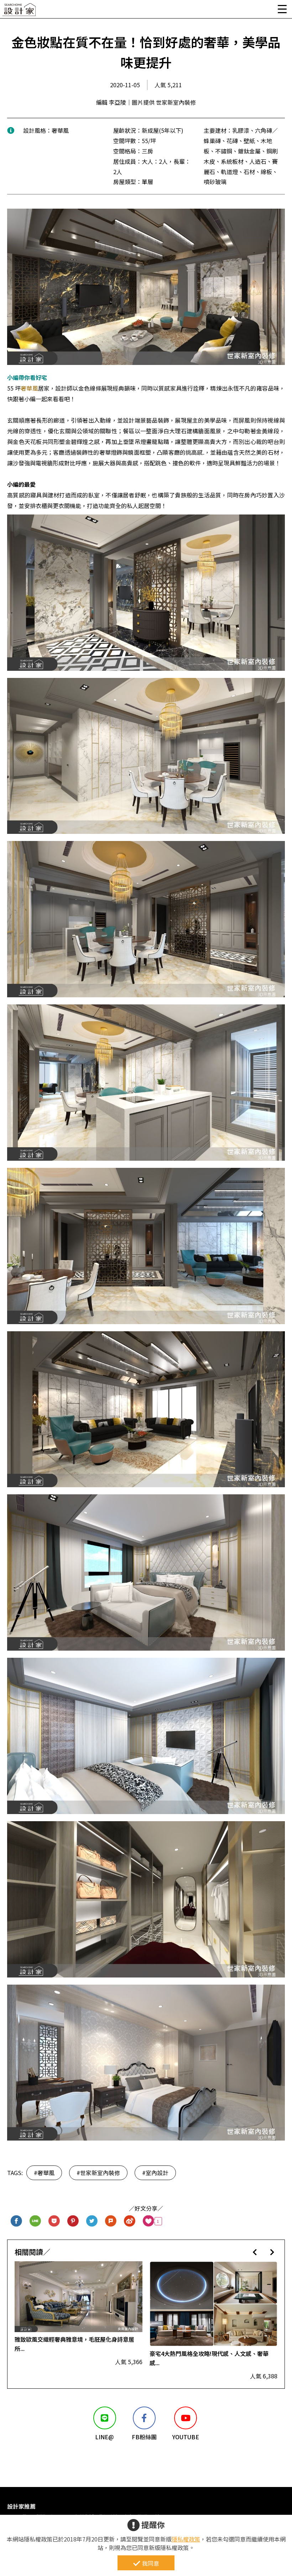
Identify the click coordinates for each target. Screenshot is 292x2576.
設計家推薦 (21, 2506)
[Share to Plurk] (111, 2221)
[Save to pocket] (54, 2221)
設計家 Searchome (20, 12)
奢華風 (29, 388)
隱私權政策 (186, 2539)
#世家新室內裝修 (98, 2173)
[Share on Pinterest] (73, 2221)
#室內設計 (155, 2173)
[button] (255, 2252)
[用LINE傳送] (35, 2221)
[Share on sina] (130, 2221)
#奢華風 (44, 2173)
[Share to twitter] (92, 2221)
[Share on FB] (17, 2221)
